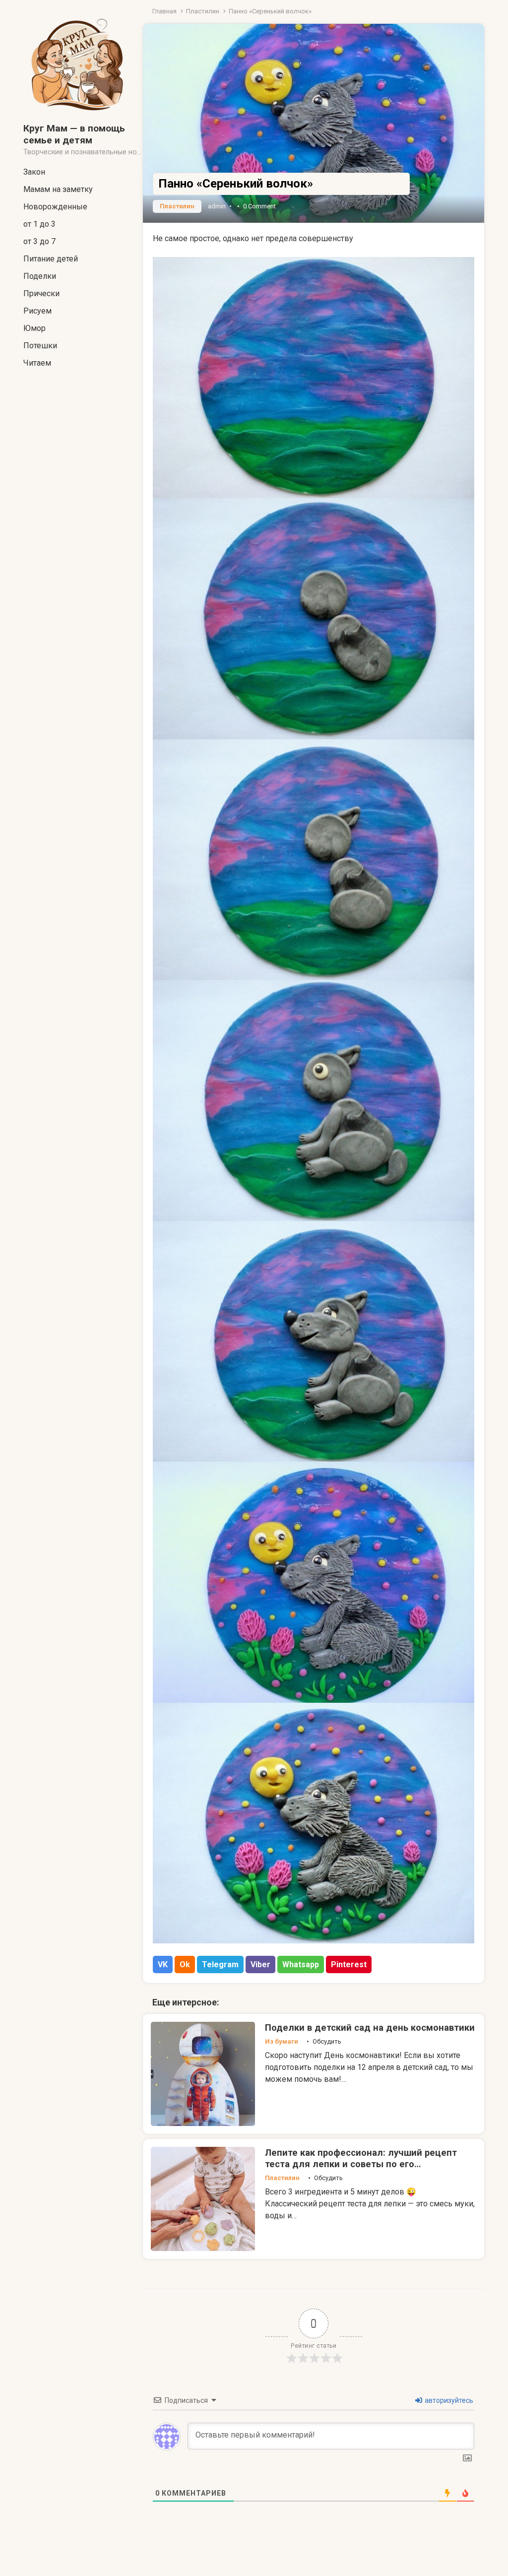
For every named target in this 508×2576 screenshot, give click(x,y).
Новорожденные (55, 207)
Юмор (34, 328)
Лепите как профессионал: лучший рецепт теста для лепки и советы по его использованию (361, 2164)
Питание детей (51, 259)
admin (217, 206)
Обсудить (327, 2041)
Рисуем (37, 311)
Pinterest (349, 1964)
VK (163, 1964)
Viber (260, 1964)
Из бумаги (282, 2041)
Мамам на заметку (58, 189)
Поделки (40, 276)
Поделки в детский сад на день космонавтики (370, 2028)
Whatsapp (301, 1964)
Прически (41, 293)
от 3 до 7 (39, 241)
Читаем (37, 363)
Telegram (220, 1964)
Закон (34, 172)
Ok (185, 1964)
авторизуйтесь (448, 2400)
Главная (164, 11)
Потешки (40, 346)
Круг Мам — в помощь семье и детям (74, 134)
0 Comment (259, 206)
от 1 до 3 (39, 224)
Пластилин (203, 11)
